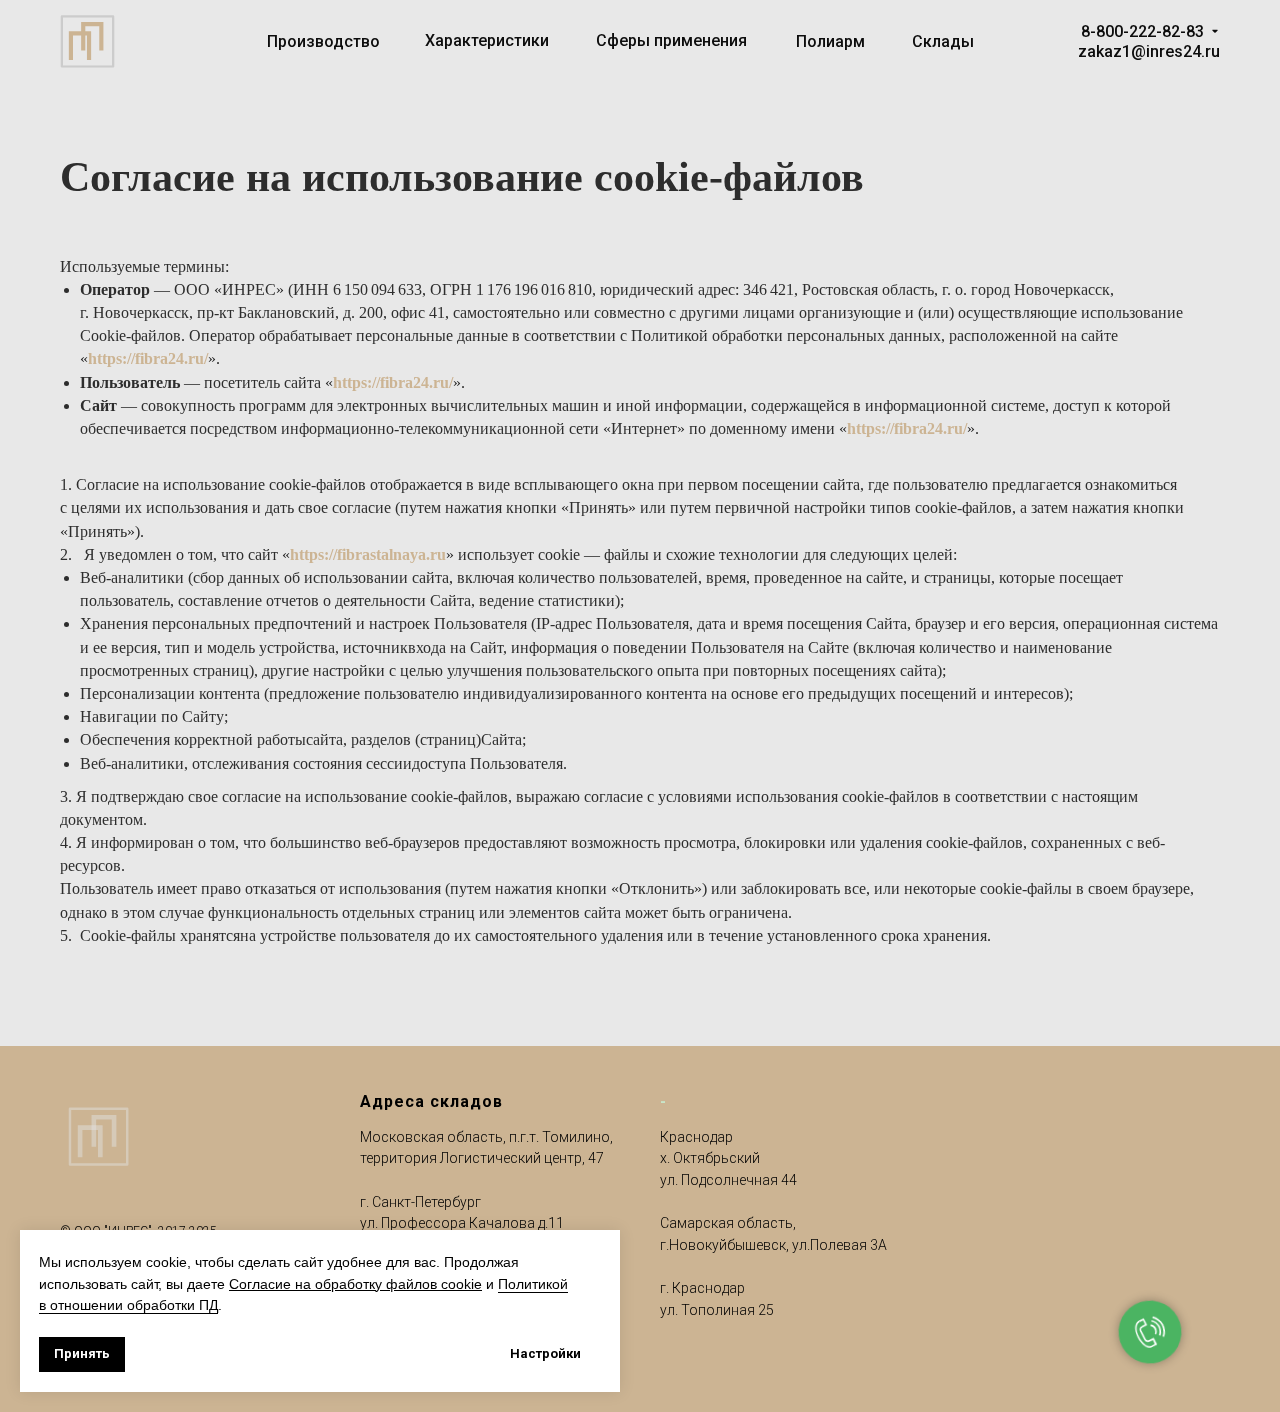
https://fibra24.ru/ (148, 358)
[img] (1215, 31)
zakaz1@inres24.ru (1149, 51)
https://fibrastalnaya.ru (368, 554)
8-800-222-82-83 (1142, 31)
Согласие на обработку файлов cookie (355, 1284)
